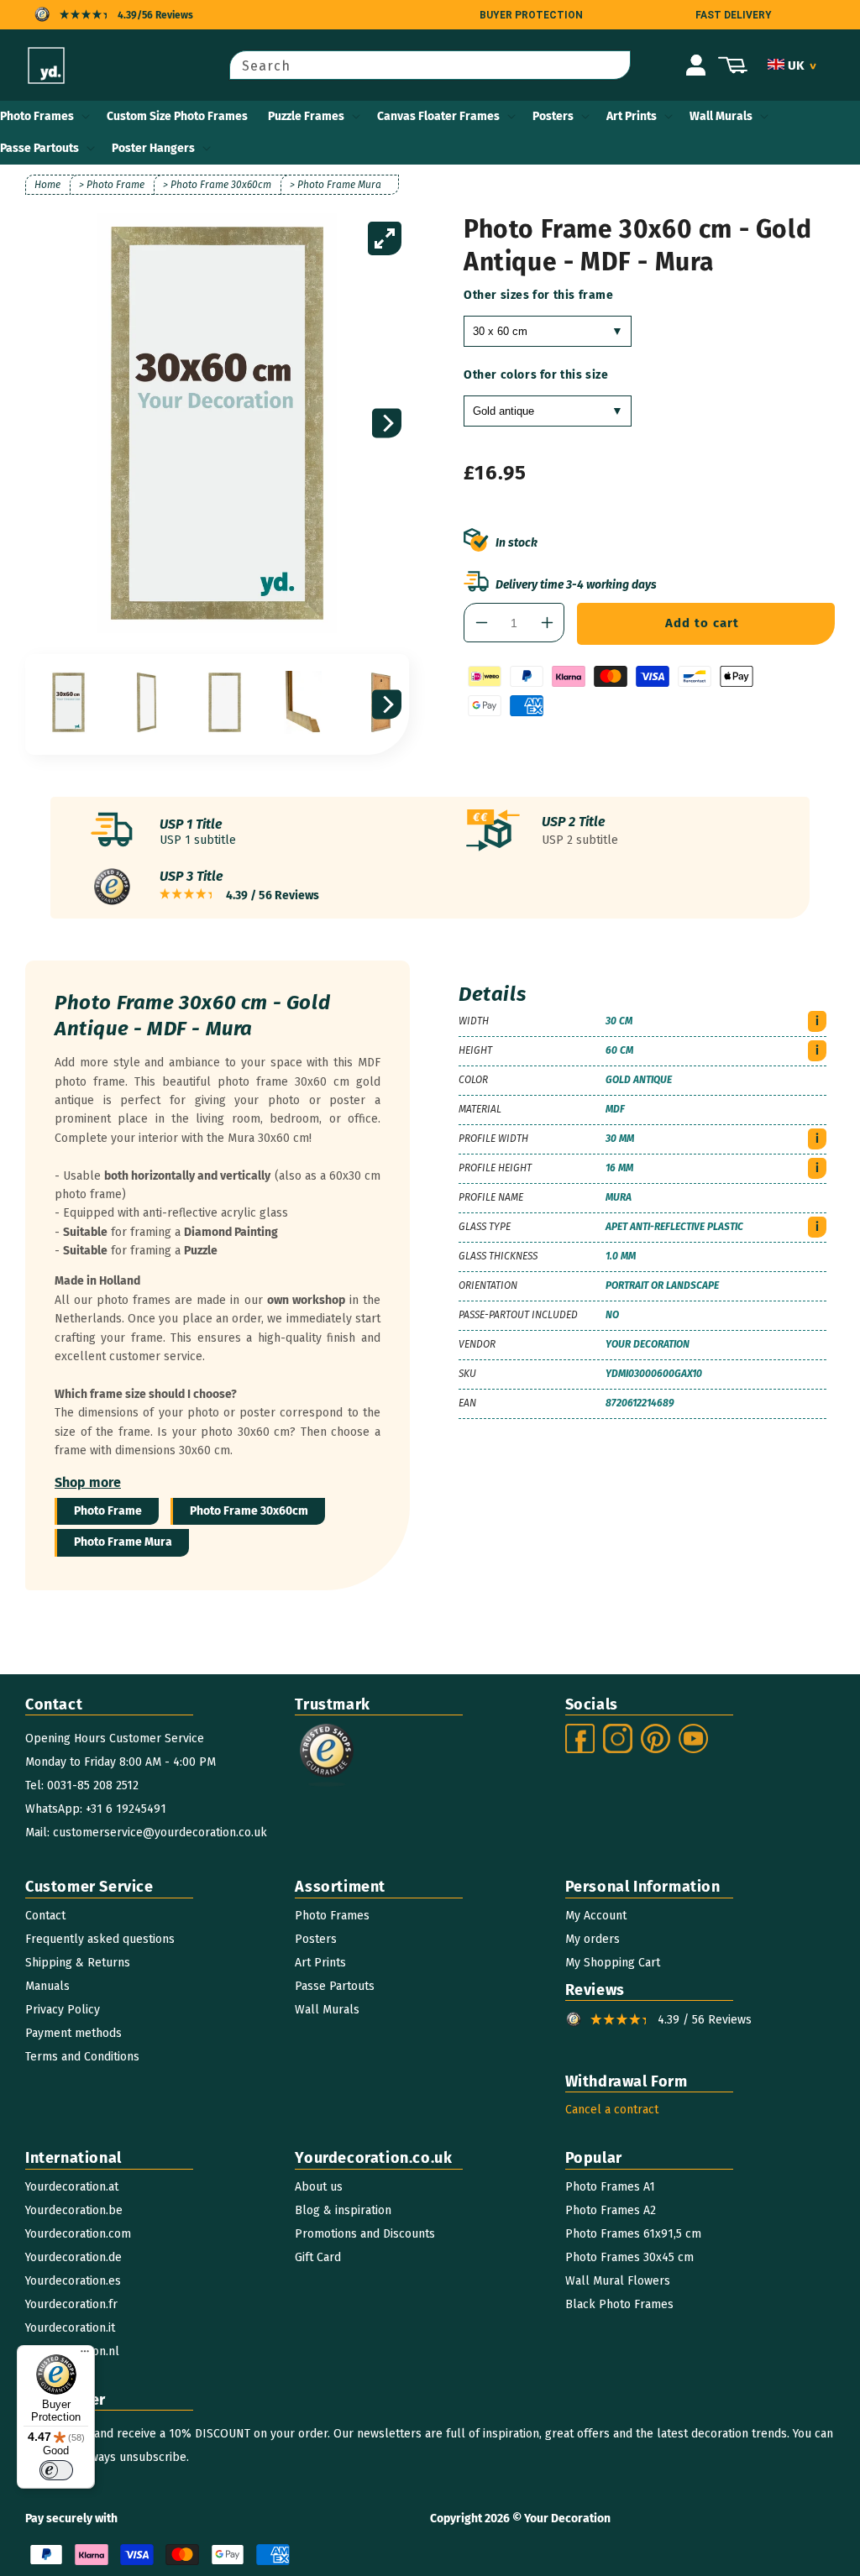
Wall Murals (721, 116)
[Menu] (85, 2355)
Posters (553, 116)
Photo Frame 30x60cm (249, 1511)
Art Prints (632, 116)
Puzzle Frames (306, 116)
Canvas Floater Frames (438, 116)
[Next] (387, 424)
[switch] (56, 2470)
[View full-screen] (385, 238)
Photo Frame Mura (123, 1542)
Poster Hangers (153, 148)
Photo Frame (108, 1511)
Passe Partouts (39, 148)
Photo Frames (37, 116)
